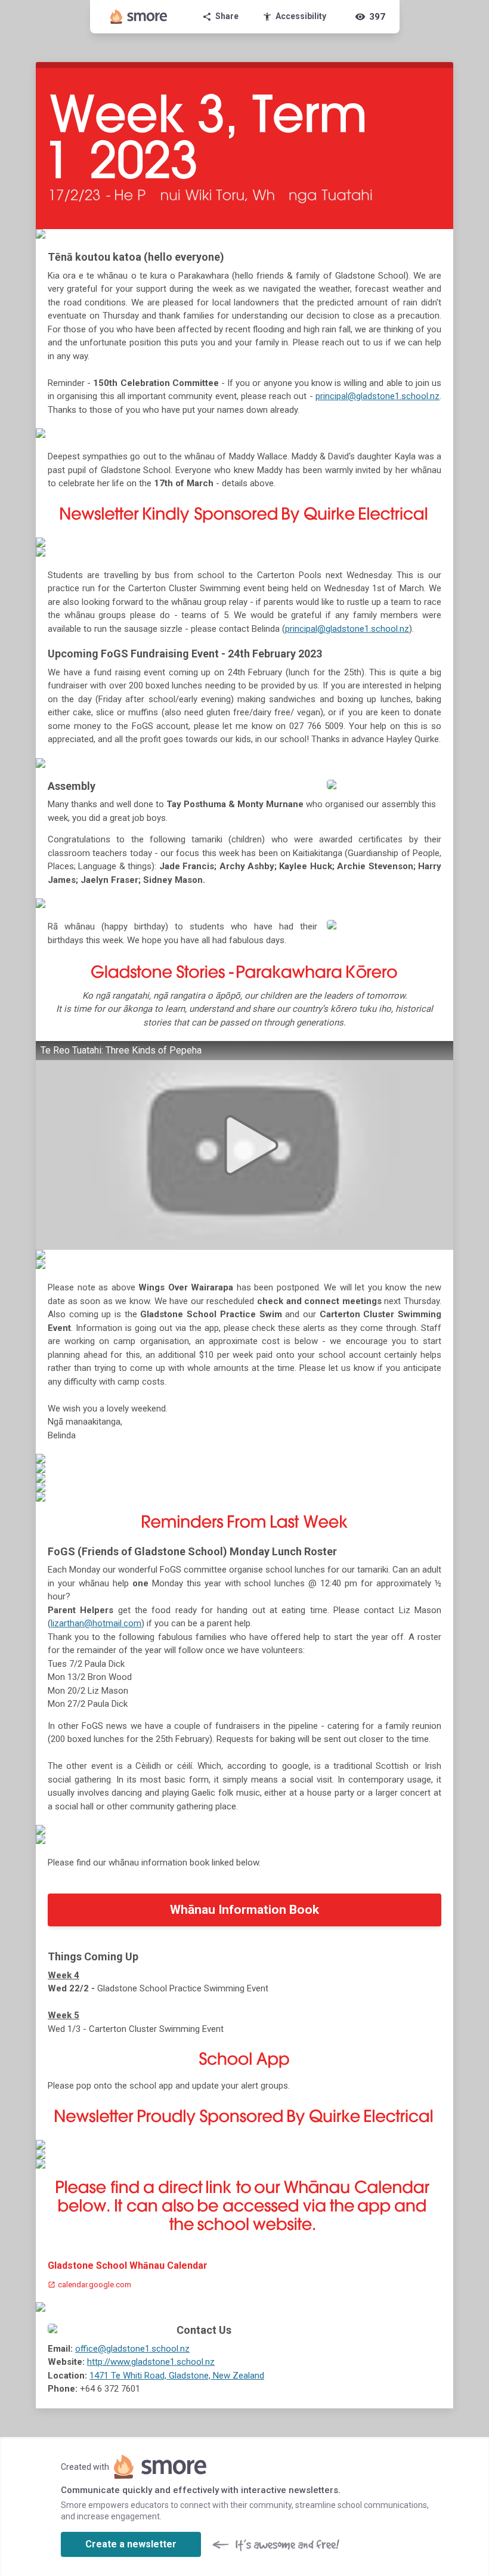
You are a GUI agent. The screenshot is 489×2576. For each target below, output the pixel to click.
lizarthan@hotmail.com (96, 1623)
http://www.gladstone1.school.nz (151, 2362)
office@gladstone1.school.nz (132, 2349)
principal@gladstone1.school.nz (377, 396)
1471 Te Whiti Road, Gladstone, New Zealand (177, 2376)
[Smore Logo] (139, 17)
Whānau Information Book (244, 1910)
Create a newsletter (131, 2544)
